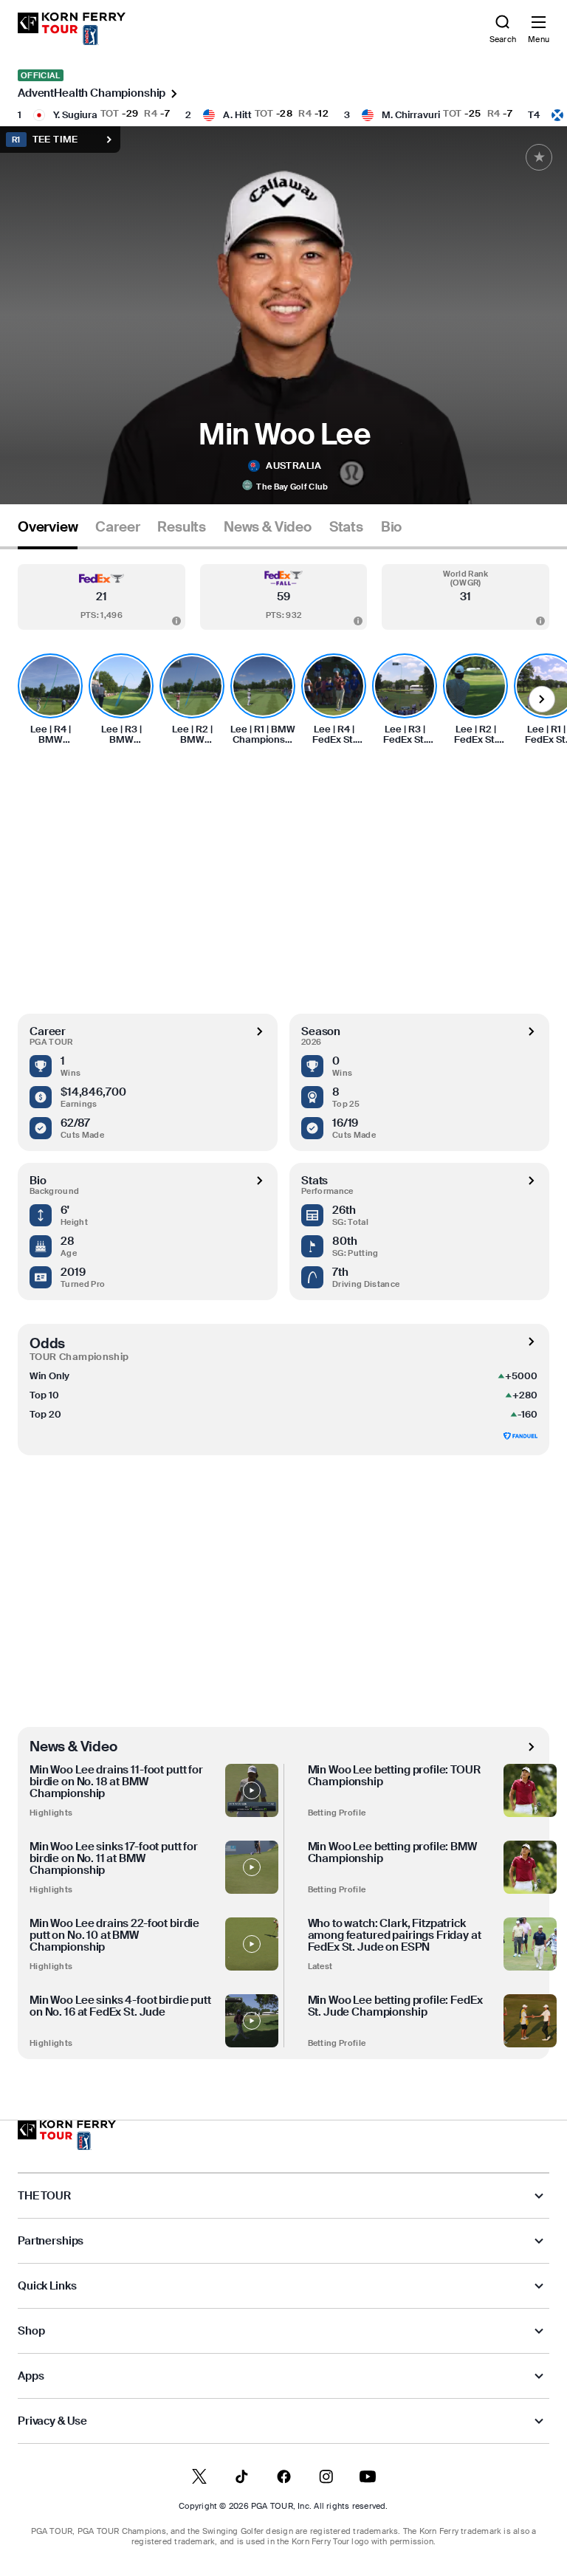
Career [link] (117, 527)
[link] (72, 29)
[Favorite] (539, 157)
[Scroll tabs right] (542, 699)
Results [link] (182, 527)
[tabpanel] (283, 1304)
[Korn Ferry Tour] (67, 2135)
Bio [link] (391, 527)
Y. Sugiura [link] (75, 115)
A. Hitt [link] (237, 115)
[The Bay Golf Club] (247, 487)
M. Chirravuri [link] (411, 115)
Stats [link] (346, 527)
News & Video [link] (268, 527)
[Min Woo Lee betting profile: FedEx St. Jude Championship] (530, 2021)
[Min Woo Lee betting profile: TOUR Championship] (530, 1790)
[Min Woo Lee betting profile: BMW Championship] (530, 1867)
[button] (102, 597)
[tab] (48, 533)
